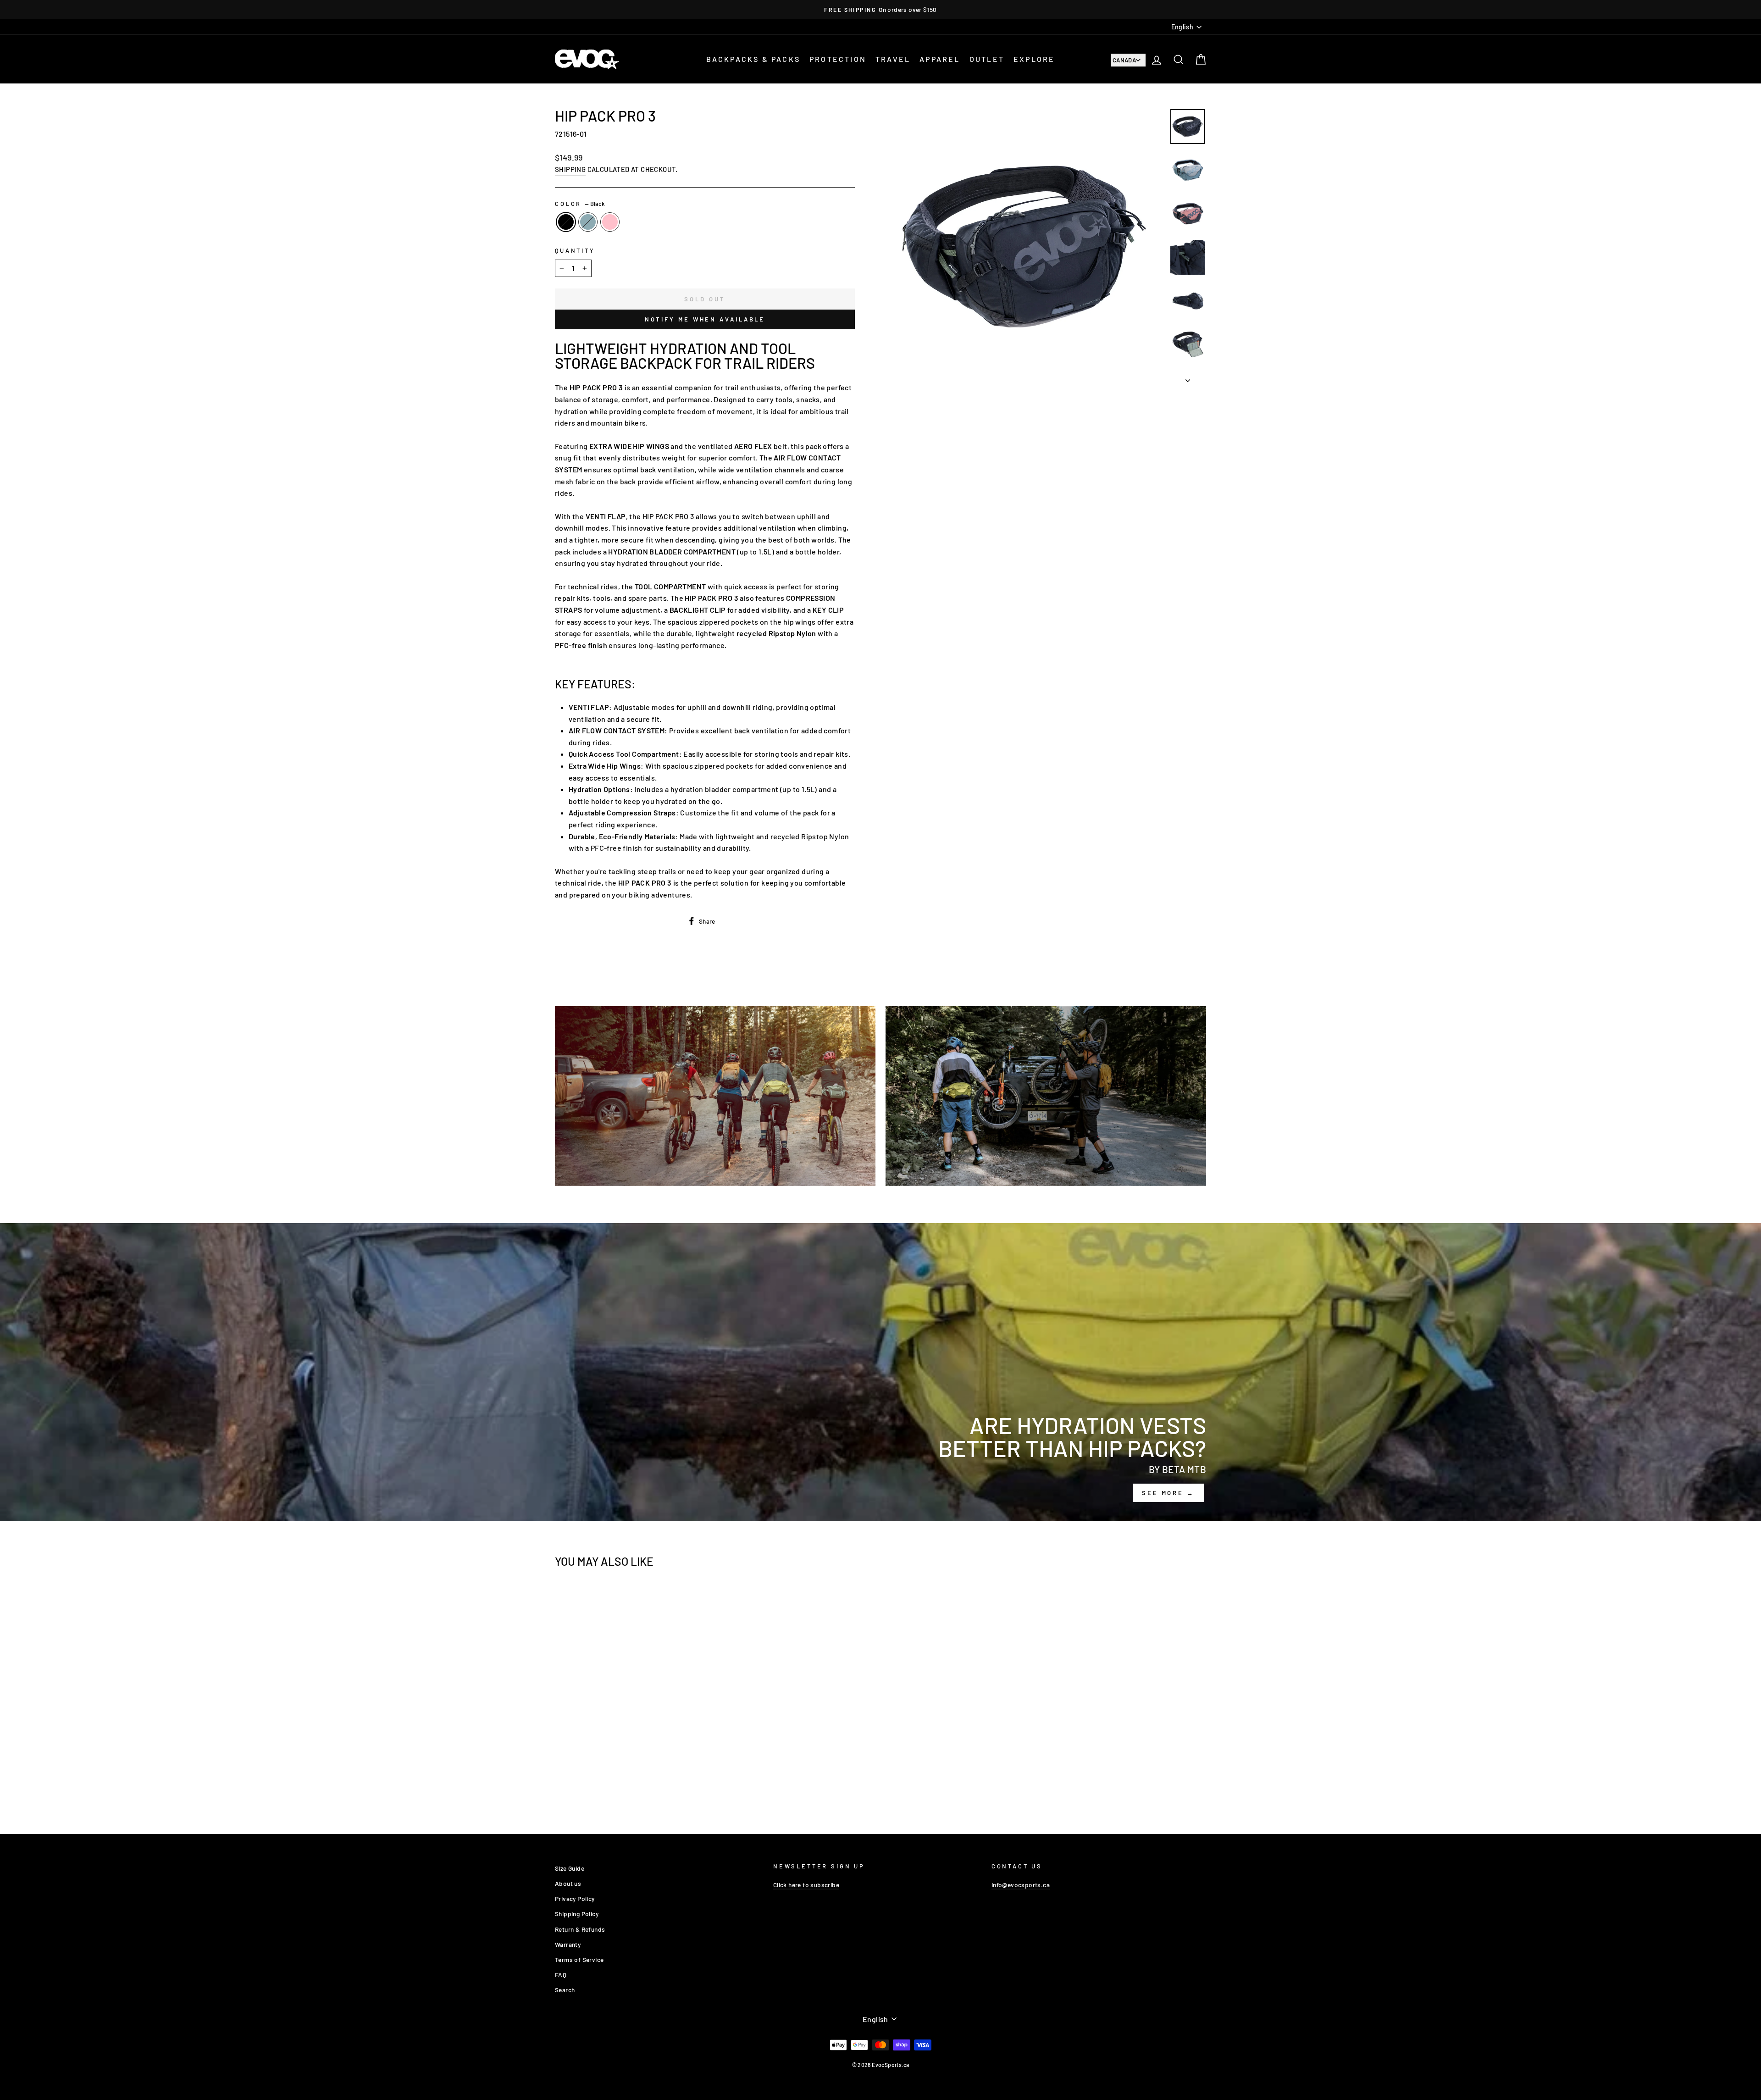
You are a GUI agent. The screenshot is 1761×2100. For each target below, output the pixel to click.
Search (565, 1990)
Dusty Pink (610, 222)
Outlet (987, 59)
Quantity (575, 250)
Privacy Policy (575, 1898)
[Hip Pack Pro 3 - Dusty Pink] (645, 1780)
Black (566, 222)
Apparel (940, 59)
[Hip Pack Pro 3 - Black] (620, 1780)
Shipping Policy (577, 1914)
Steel (588, 222)
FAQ (561, 1975)
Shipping (570, 169)
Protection (838, 59)
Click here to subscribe (806, 1885)
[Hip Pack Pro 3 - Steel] (633, 1780)
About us (568, 1883)
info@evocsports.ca (1021, 1885)
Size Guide (570, 1868)
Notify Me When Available (705, 319)
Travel (893, 59)
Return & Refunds (580, 1929)
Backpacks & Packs (753, 59)
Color (580, 204)
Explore (1034, 59)
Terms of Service (579, 1959)
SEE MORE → (1168, 1493)
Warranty (568, 1944)
